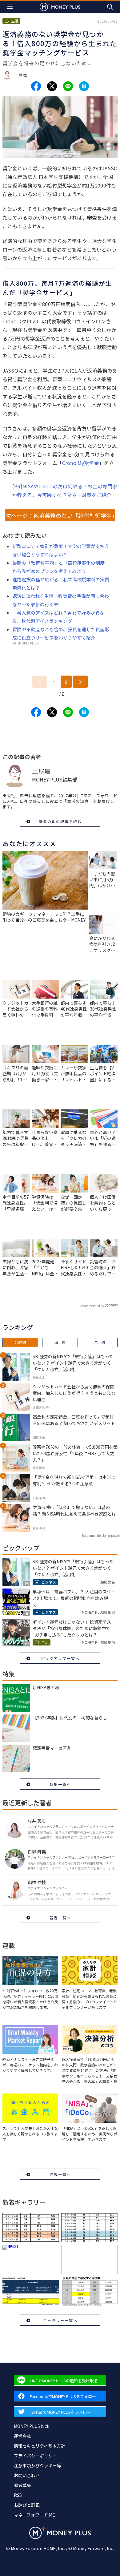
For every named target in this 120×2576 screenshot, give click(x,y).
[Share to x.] (52, 86)
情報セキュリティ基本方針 (40, 2446)
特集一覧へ (60, 1784)
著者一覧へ (60, 1918)
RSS (18, 2495)
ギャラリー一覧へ (60, 2320)
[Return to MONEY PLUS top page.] (60, 7)
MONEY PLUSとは (31, 2426)
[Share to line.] (68, 86)
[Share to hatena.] (84, 86)
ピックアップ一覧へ (60, 1658)
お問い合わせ (27, 2475)
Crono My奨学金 (81, 463)
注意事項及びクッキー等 (38, 2465)
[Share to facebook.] (36, 86)
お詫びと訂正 (27, 2505)
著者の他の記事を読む (60, 821)
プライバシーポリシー (35, 2456)
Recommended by (92, 1306)
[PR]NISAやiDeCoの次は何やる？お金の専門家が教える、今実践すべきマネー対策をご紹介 (65, 491)
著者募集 (22, 2485)
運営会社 (22, 2436)
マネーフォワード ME (34, 2515)
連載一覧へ (60, 2174)
